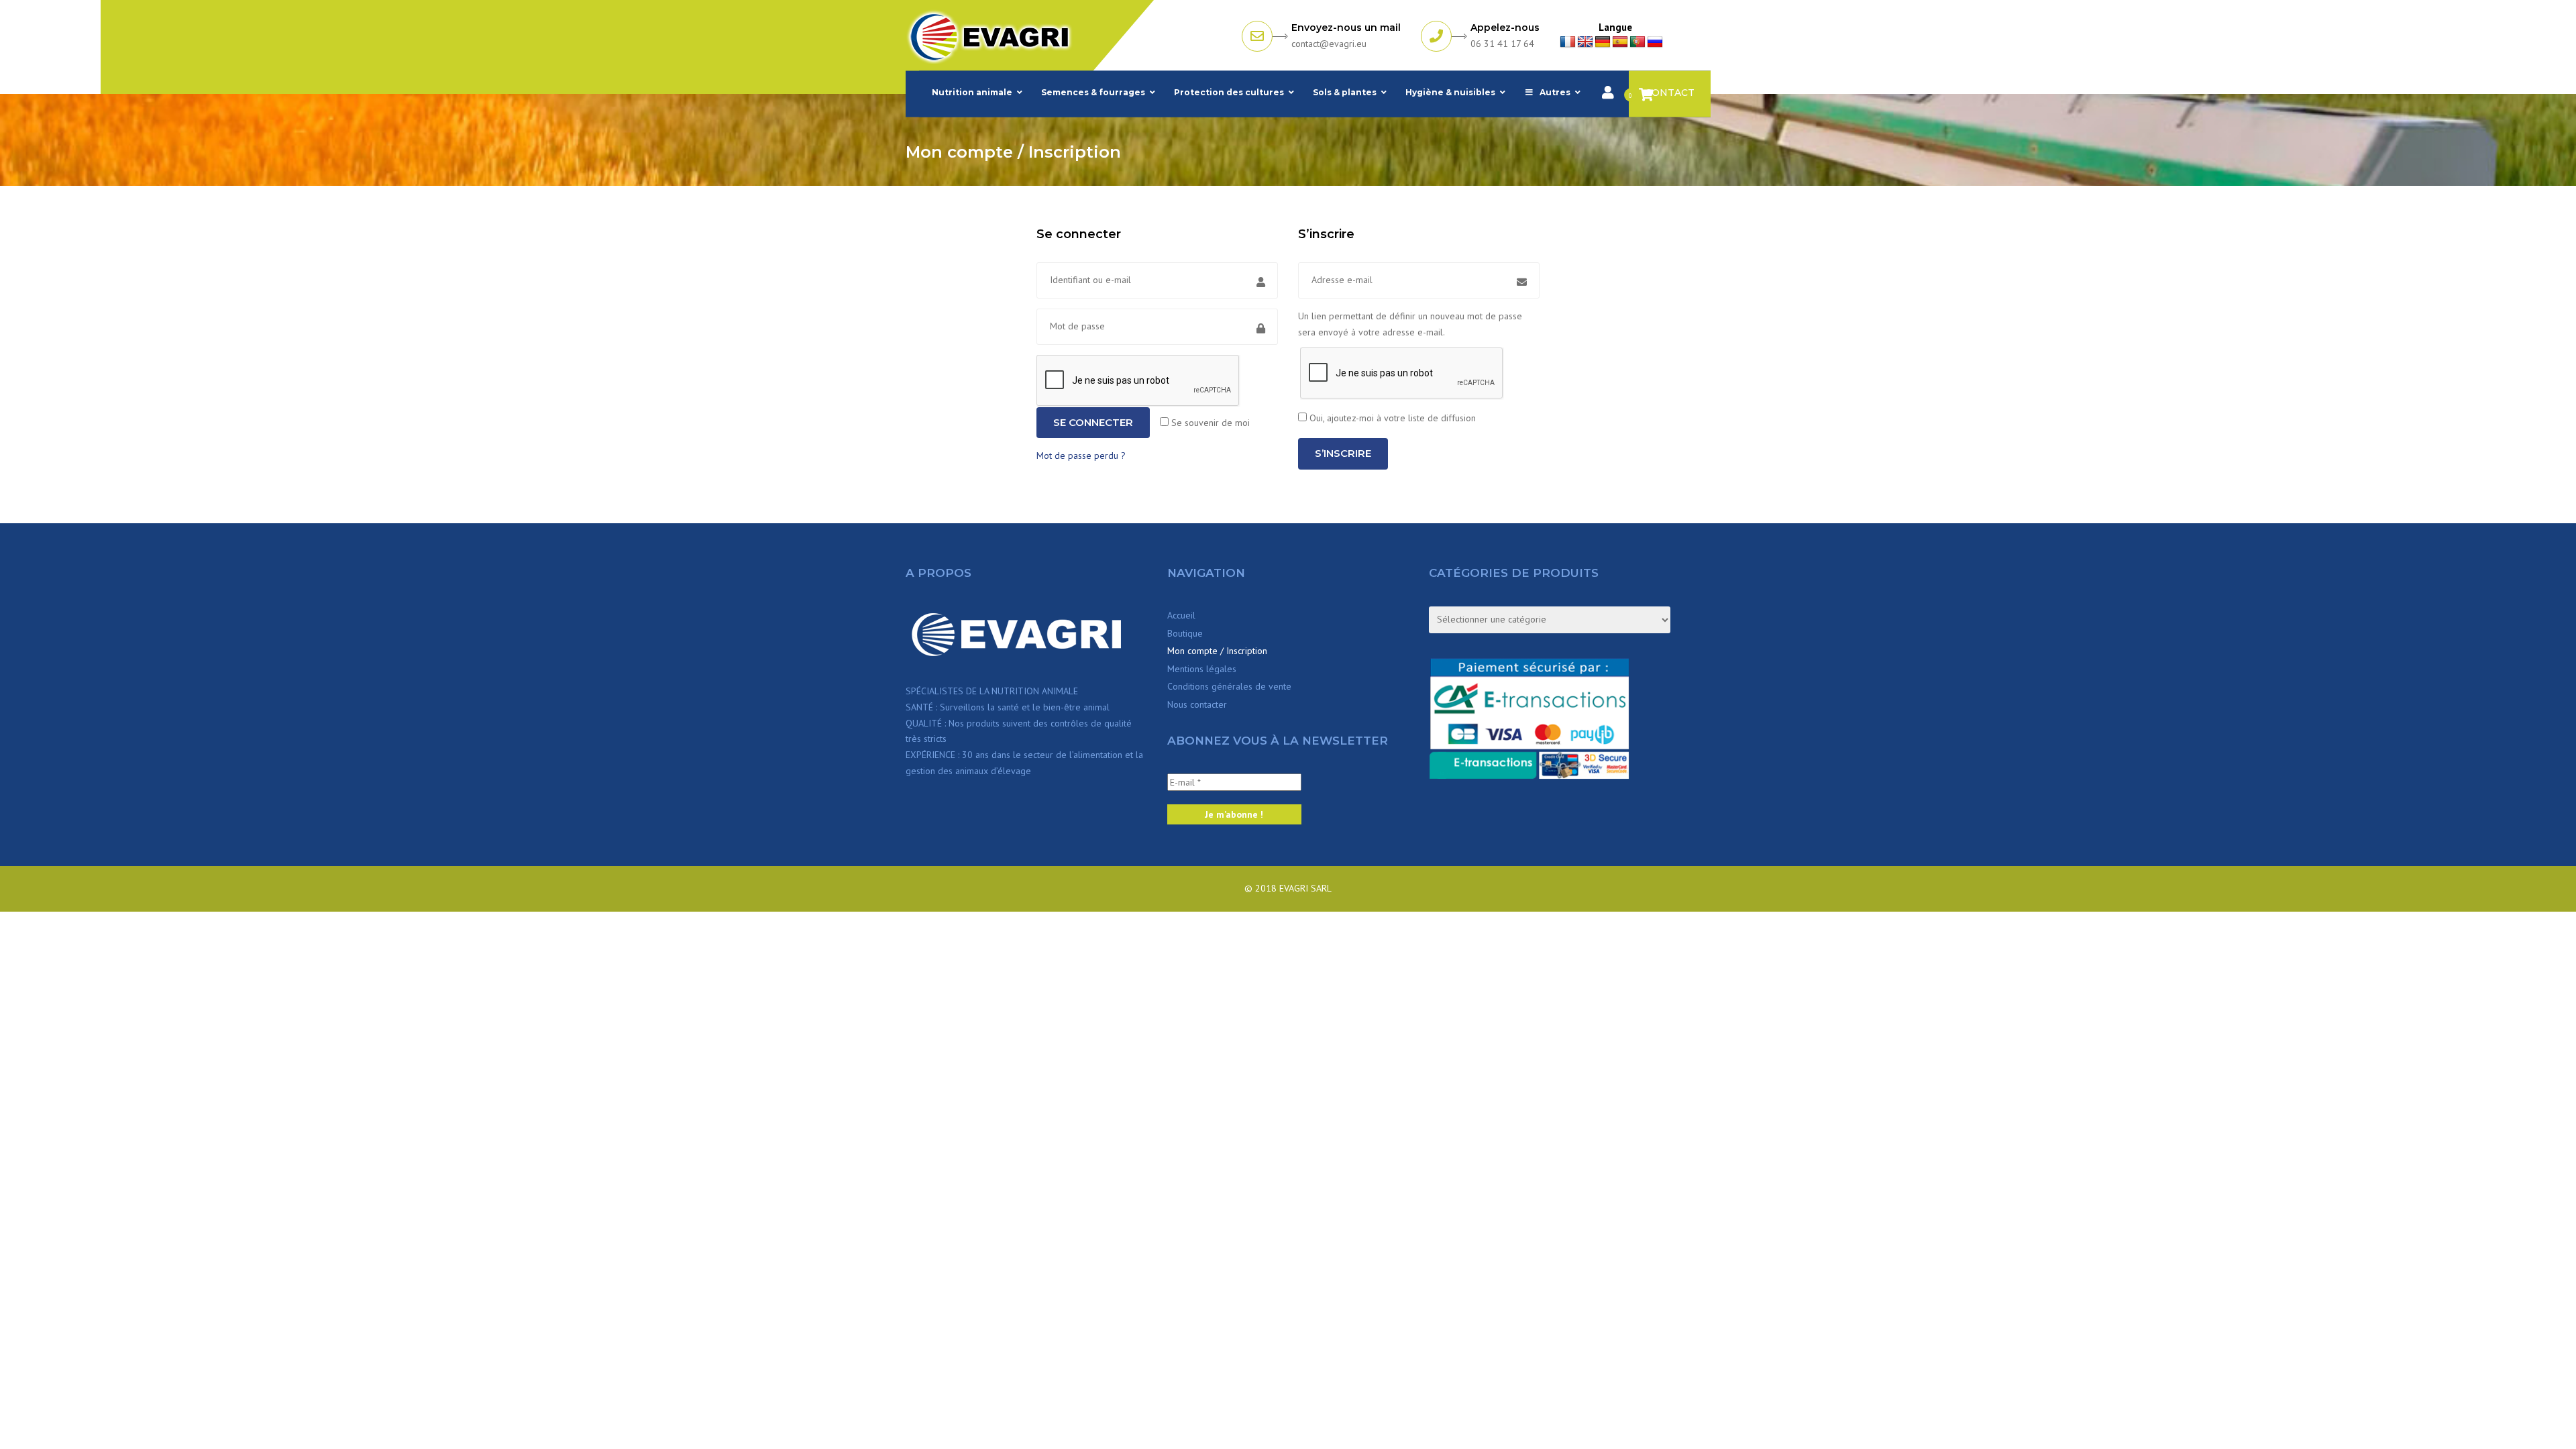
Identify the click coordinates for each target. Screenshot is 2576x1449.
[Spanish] (1620, 42)
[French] (1568, 42)
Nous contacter (1197, 704)
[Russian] (1655, 42)
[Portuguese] (1638, 42)
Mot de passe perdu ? (1081, 455)
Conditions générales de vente (1229, 686)
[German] (1603, 42)
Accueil (1181, 615)
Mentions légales (1202, 669)
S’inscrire (1343, 453)
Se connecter (1093, 422)
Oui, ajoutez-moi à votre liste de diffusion (1391, 418)
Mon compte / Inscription (1217, 651)
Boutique (1185, 633)
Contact (1670, 93)
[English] (1585, 42)
